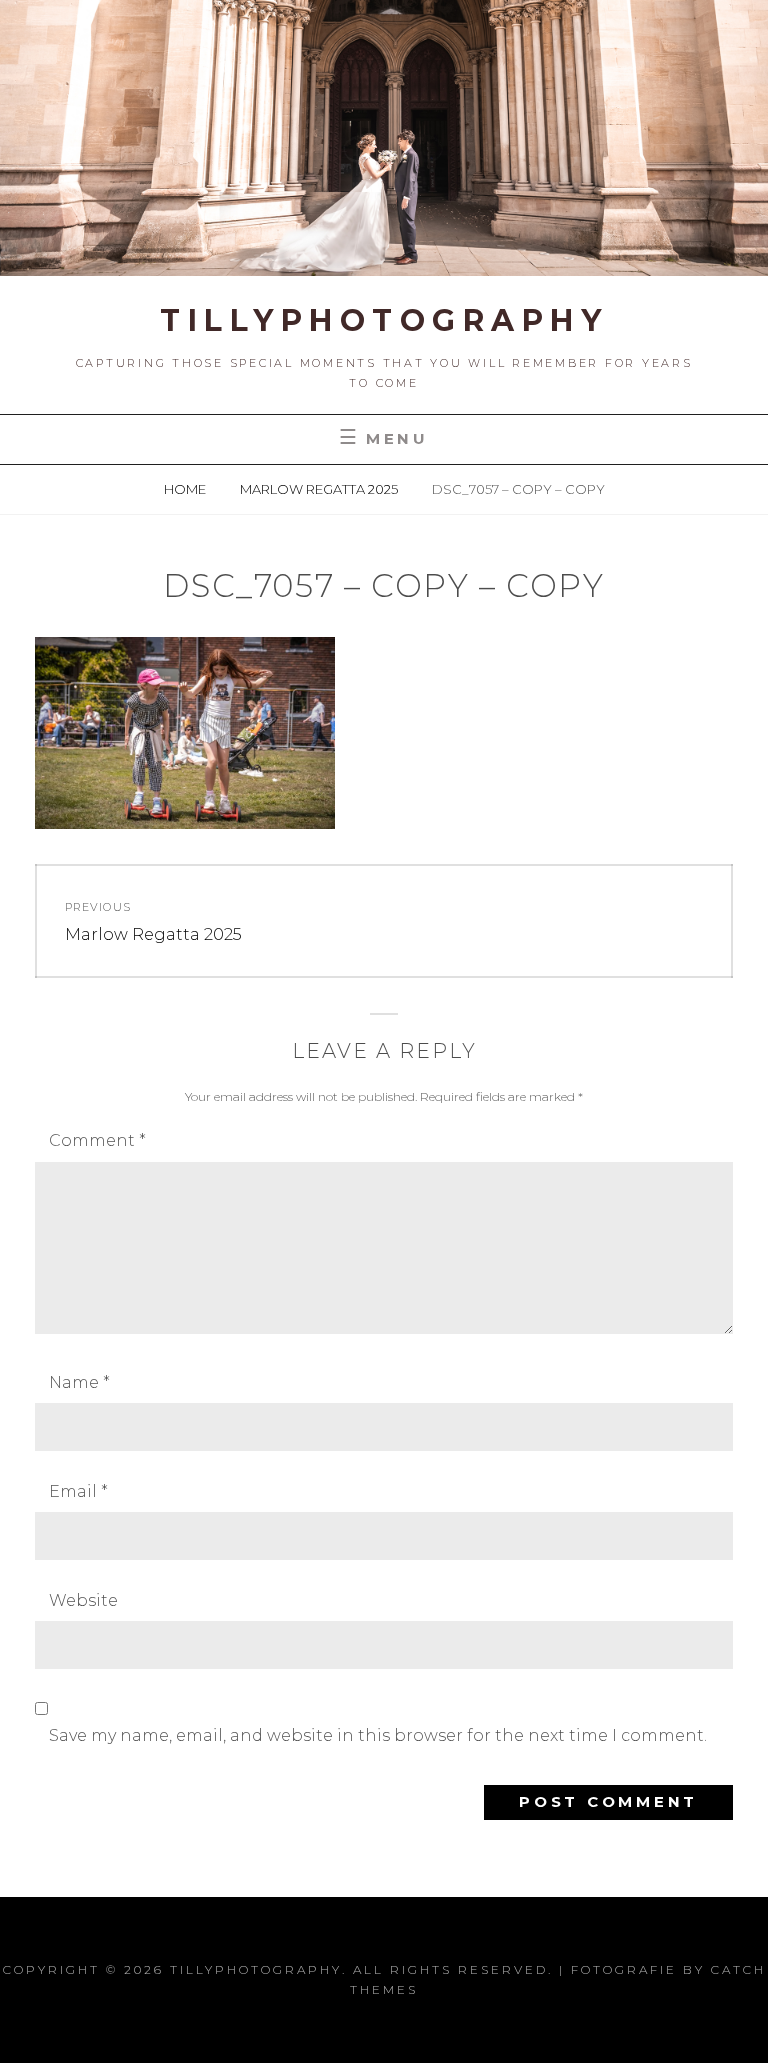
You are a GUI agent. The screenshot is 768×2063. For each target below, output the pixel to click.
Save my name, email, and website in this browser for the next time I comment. (378, 1735)
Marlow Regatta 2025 (320, 489)
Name (79, 1382)
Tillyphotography (384, 320)
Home (186, 489)
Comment (97, 1140)
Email (78, 1491)
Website (83, 1600)
